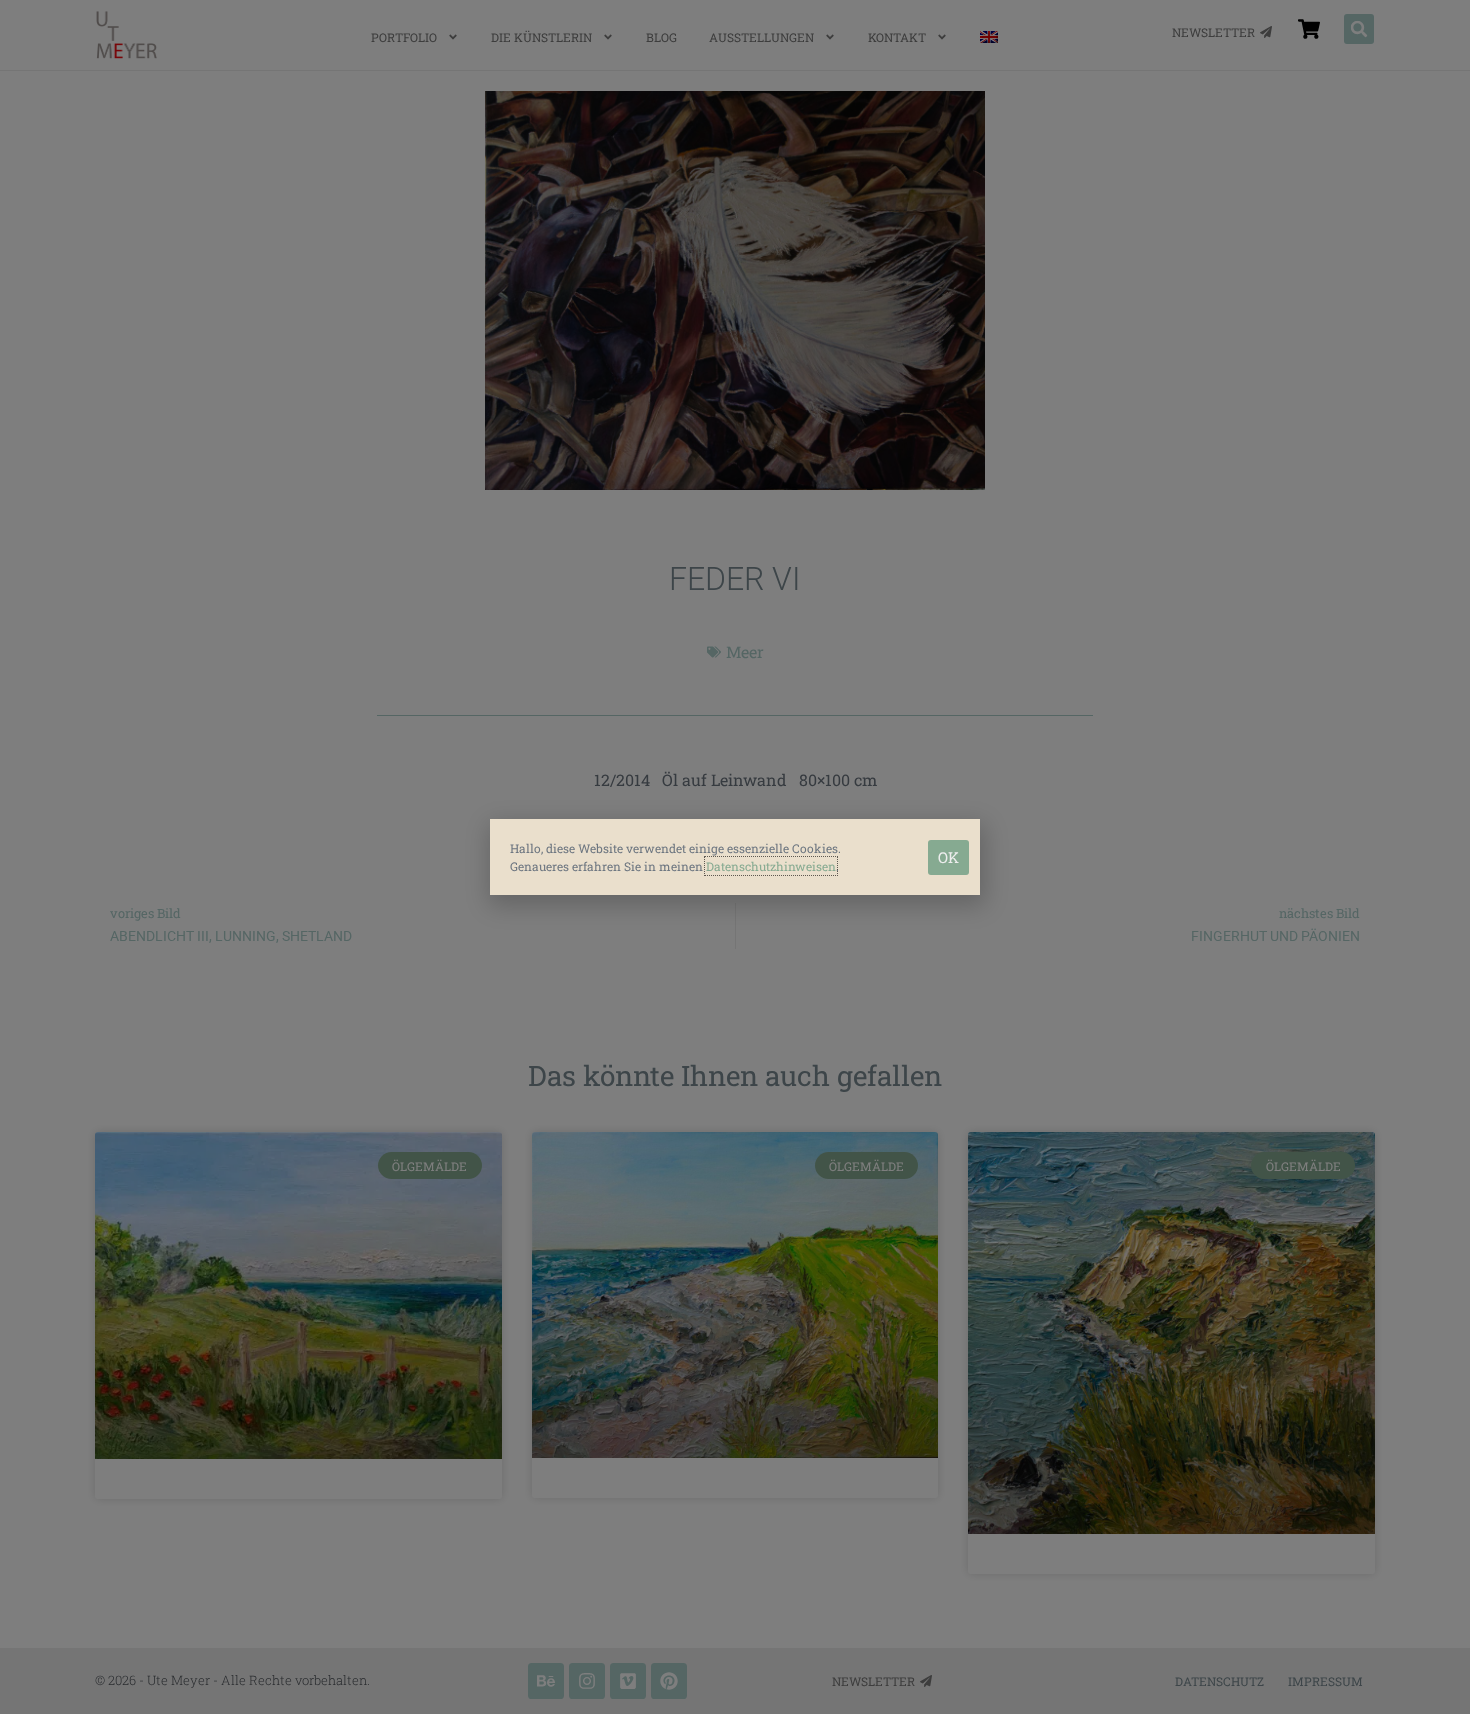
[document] (735, 857)
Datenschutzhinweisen (771, 866)
